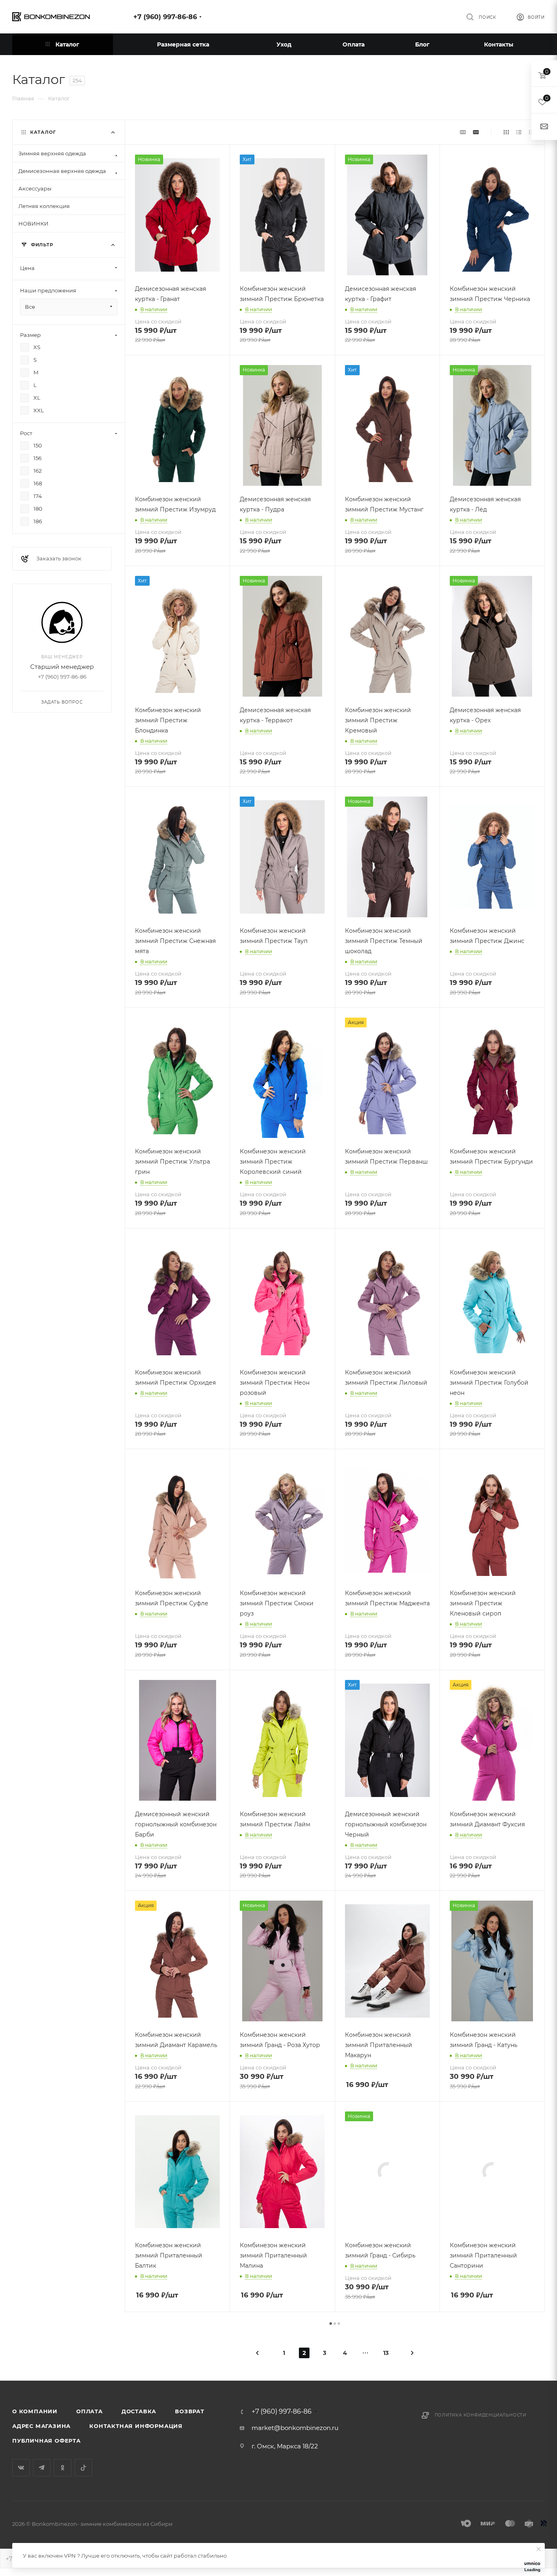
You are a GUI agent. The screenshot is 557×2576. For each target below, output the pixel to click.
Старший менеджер (62, 667)
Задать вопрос (62, 702)
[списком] (519, 132)
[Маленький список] (463, 132)
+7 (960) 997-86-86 (165, 17)
